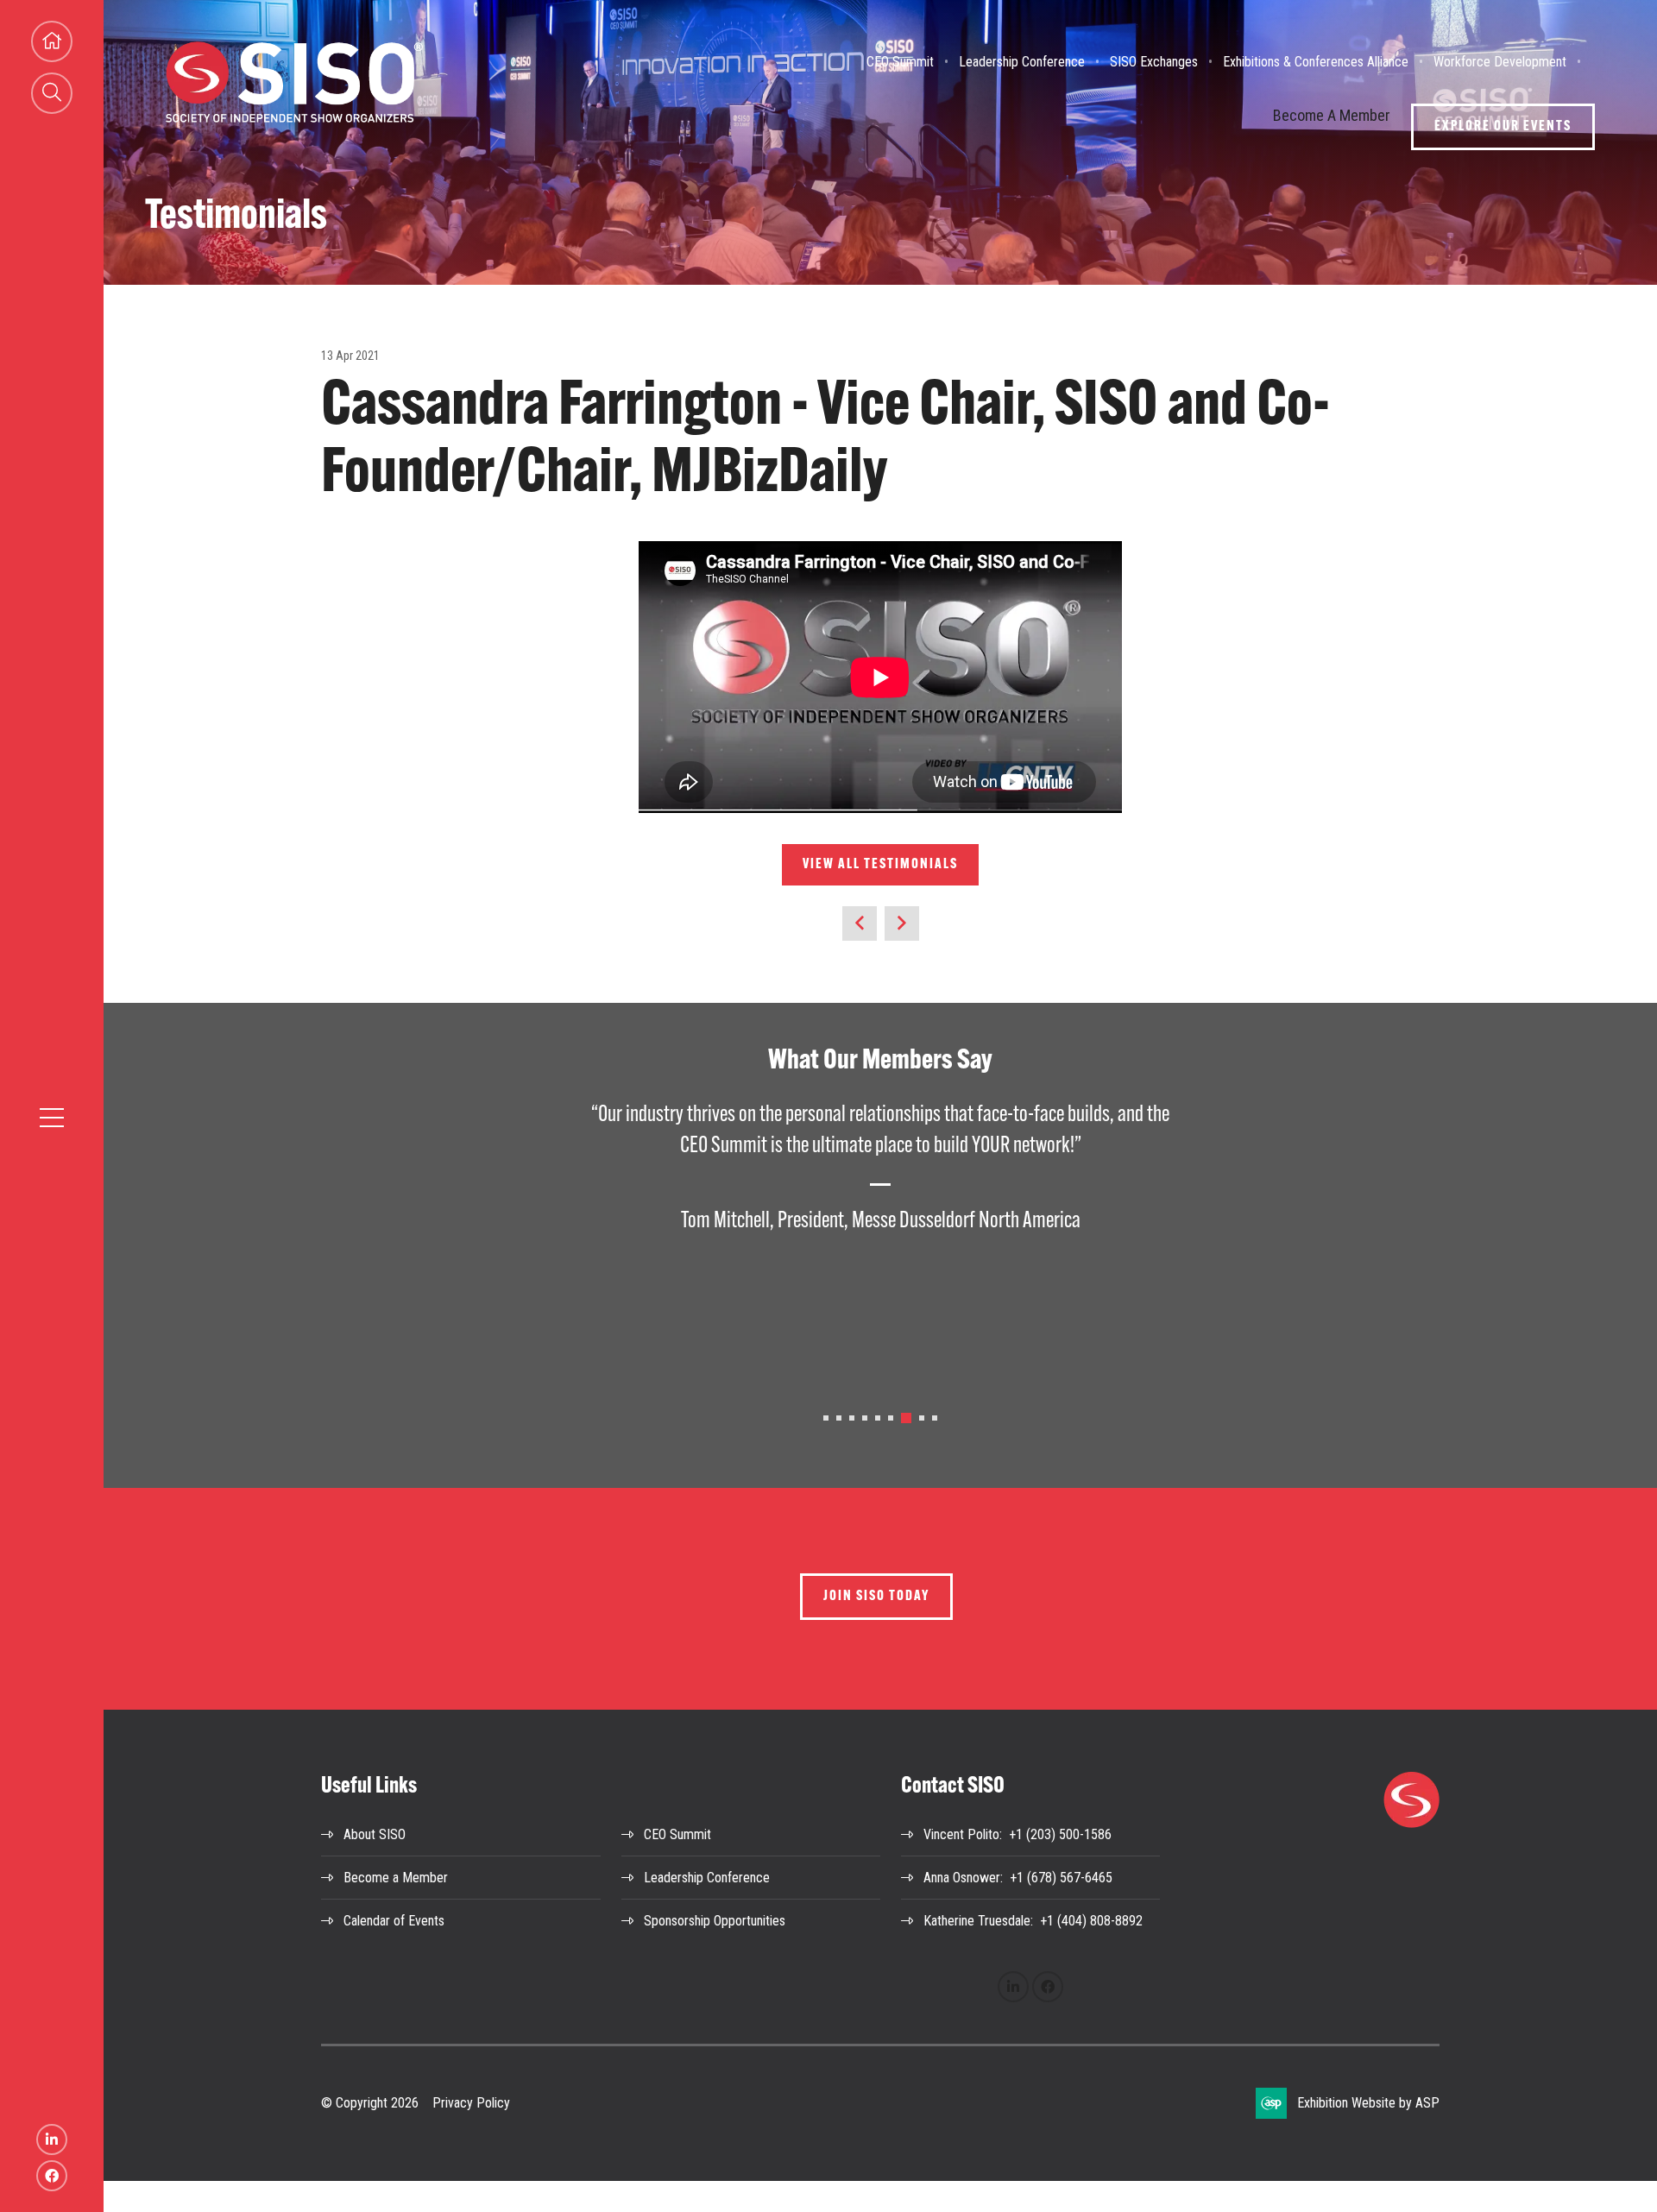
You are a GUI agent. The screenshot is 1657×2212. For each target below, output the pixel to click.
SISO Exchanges (1154, 62)
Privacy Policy (471, 2103)
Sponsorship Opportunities (715, 1921)
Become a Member (396, 1878)
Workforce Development (1500, 62)
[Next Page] (902, 923)
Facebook (52, 2176)
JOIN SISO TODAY (876, 1597)
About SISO (375, 1834)
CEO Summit (900, 62)
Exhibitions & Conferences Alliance (1316, 62)
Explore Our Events (1503, 127)
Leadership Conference (1022, 62)
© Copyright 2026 (370, 2103)
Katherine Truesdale (977, 1921)
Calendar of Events (394, 1921)
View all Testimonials (880, 865)
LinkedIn (52, 2140)
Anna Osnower (962, 1878)
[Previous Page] (860, 923)
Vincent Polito (961, 1834)
